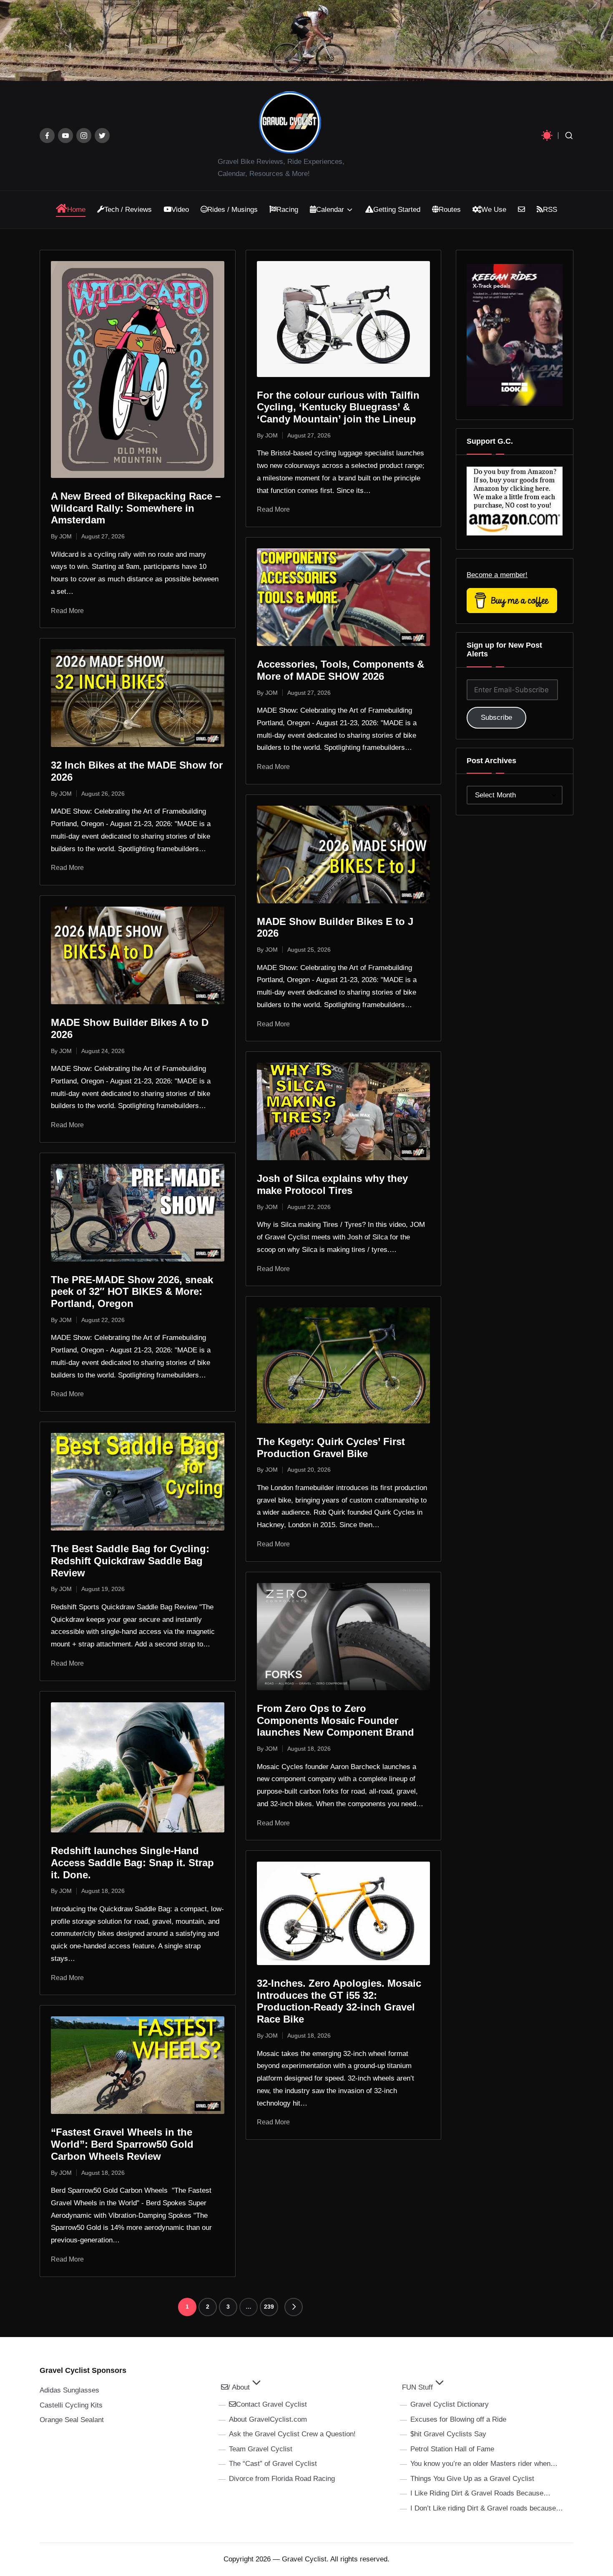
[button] (294, 2307)
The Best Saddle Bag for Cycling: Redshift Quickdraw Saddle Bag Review (130, 1561)
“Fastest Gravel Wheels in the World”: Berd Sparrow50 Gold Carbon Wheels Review (122, 2144)
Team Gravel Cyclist (261, 2449)
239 (269, 2307)
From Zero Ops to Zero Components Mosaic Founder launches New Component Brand (335, 1720)
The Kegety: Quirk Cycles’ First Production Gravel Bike (331, 1448)
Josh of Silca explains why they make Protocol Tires (332, 1184)
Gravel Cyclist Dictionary (450, 2404)
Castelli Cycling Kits (71, 2405)
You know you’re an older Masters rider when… (484, 2464)
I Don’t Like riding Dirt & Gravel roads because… (487, 2508)
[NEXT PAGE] (294, 2307)
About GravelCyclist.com (268, 2419)
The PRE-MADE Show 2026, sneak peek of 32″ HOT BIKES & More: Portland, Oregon (132, 1292)
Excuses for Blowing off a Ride (458, 2419)
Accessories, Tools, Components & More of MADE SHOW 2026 (340, 670)
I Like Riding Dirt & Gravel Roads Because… (480, 2493)
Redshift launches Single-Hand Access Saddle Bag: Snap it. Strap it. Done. (132, 1863)
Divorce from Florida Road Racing (282, 2479)
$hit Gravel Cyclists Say (448, 2434)
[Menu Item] (47, 136)
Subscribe (496, 718)
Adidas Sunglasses (69, 2390)
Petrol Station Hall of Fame (452, 2449)
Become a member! (497, 575)
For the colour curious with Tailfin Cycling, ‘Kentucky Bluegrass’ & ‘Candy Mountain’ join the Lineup (338, 407)
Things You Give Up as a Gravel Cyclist (472, 2479)
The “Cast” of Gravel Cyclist (273, 2464)
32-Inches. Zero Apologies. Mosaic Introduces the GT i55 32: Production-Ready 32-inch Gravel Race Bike (339, 2001)
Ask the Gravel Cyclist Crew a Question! (292, 2434)
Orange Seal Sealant (72, 2420)
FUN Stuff (417, 2387)
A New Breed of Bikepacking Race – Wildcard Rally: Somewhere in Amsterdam (136, 508)
